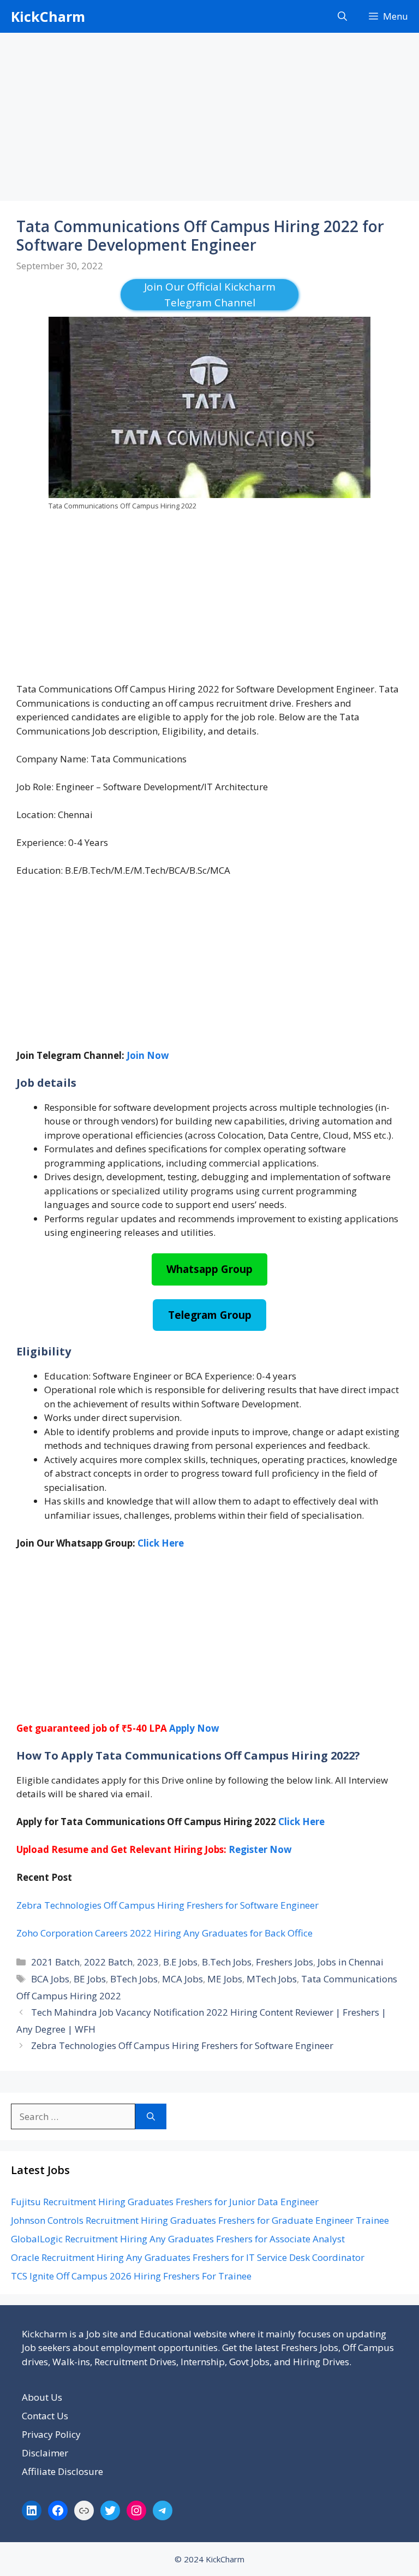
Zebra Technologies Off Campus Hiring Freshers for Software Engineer (167, 1905)
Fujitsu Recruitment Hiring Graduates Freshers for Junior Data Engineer (165, 2202)
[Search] (151, 2117)
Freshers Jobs (285, 1962)
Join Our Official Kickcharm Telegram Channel (210, 295)
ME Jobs (225, 1979)
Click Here (301, 1822)
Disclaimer (45, 2453)
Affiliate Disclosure (62, 2471)
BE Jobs (90, 1979)
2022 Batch (108, 1962)
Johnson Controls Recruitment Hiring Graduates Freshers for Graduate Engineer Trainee (200, 2220)
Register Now (260, 1849)
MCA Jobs (182, 1979)
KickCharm (48, 16)
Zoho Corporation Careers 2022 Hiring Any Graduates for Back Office (164, 1933)
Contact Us (45, 2416)
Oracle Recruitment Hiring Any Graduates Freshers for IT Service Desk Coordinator (188, 2257)
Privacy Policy (51, 2434)
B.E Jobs (180, 1962)
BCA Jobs (50, 1979)
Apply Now (194, 1728)
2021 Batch (55, 1962)
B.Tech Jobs (227, 1962)
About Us (42, 2397)
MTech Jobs (272, 1979)
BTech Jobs (134, 1979)
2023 (148, 1962)
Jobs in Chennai (351, 1962)
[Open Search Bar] (342, 16)
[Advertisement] (209, 120)
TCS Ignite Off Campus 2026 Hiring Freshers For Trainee (131, 2276)
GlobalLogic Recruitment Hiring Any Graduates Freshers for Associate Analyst (178, 2239)
